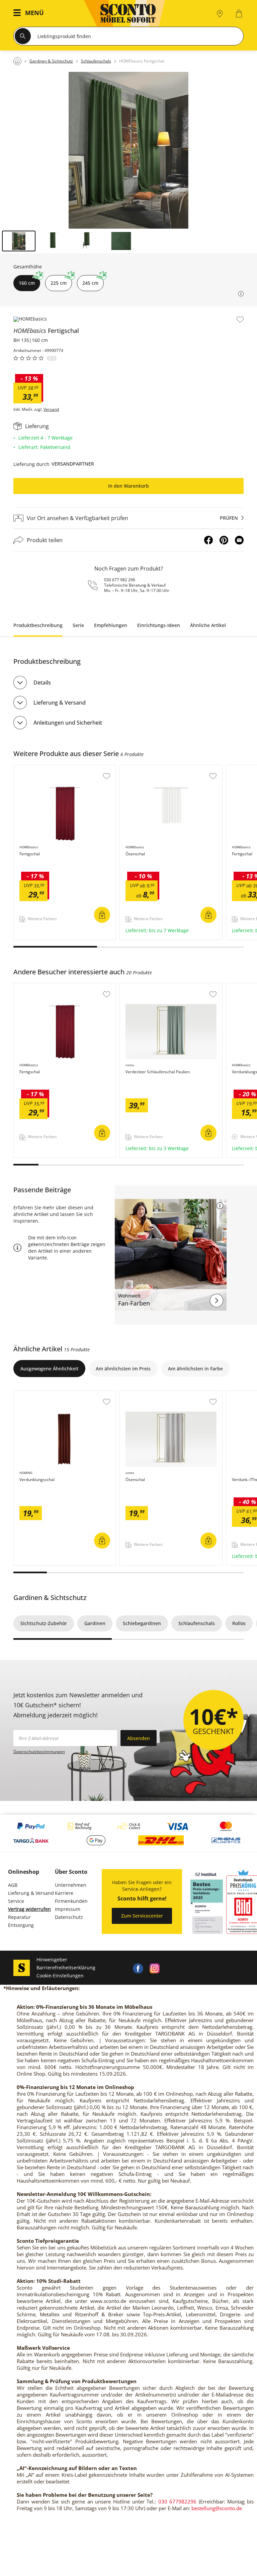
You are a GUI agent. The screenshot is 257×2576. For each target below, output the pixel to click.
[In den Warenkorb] (102, 915)
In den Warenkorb (128, 486)
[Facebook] (208, 540)
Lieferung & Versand (60, 703)
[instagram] (155, 1968)
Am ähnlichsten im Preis (123, 1369)
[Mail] (239, 540)
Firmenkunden (71, 1901)
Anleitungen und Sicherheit (68, 723)
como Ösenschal (139, 1394)
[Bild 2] (53, 241)
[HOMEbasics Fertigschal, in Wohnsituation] (128, 150)
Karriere (64, 1893)
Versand (51, 409)
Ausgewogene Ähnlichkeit (49, 1369)
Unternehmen (71, 1885)
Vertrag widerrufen (29, 1909)
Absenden (139, 1738)
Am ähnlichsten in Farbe (195, 1369)
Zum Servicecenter (142, 1916)
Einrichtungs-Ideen (159, 625)
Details (42, 683)
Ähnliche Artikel (208, 625)
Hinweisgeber (52, 1959)
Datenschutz (69, 1917)
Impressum (68, 1909)
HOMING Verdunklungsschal (46, 1394)
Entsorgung (21, 1925)
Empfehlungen (111, 625)
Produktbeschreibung (38, 625)
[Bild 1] (19, 241)
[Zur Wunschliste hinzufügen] (240, 320)
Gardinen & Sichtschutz (50, 1598)
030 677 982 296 (120, 580)
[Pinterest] (224, 540)
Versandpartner (73, 464)
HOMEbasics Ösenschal (147, 768)
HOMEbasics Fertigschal (41, 768)
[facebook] (138, 1968)
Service (16, 1901)
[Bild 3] (87, 241)
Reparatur (19, 1917)
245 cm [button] (90, 283)
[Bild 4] (121, 241)
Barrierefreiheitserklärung (66, 1968)
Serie (78, 625)
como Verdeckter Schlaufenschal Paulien (166, 987)
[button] (30, 14)
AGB (13, 1885)
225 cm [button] (59, 283)
